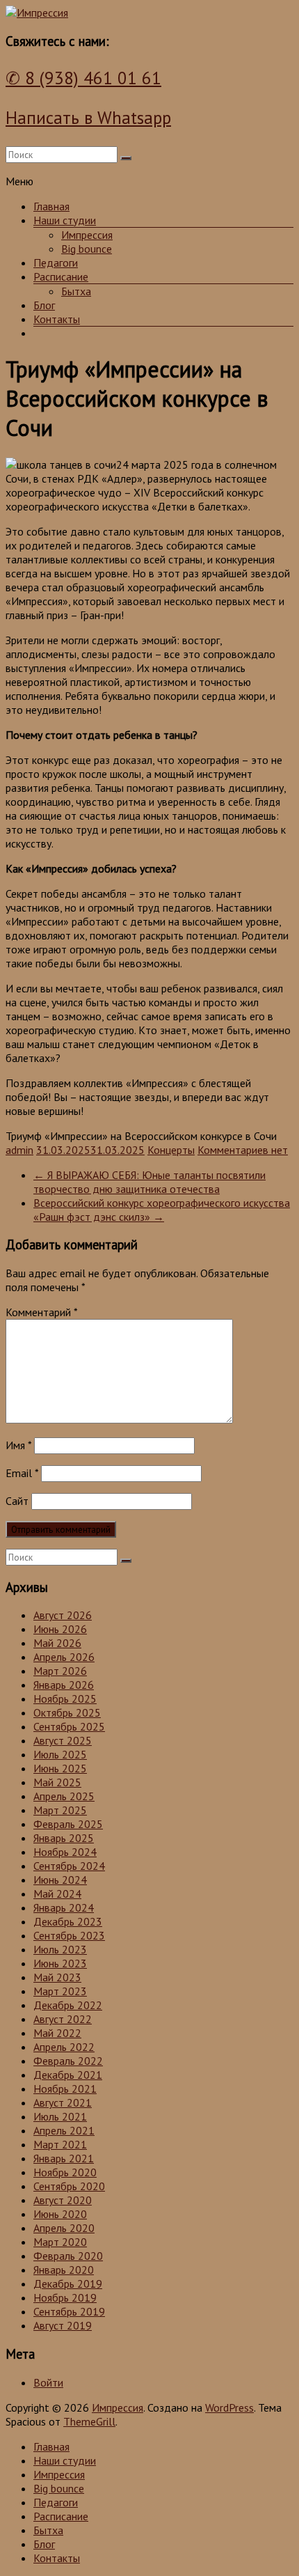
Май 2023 (57, 1977)
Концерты (171, 1150)
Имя (18, 1445)
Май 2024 (57, 1894)
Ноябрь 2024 (65, 1852)
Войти (48, 2382)
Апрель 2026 (64, 1657)
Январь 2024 (64, 1907)
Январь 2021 (64, 2158)
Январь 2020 (64, 2270)
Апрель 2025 (64, 1796)
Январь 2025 (64, 1838)
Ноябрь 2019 (65, 2297)
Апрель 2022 (64, 2047)
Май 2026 (57, 1643)
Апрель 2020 (64, 2228)
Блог (44, 305)
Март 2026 (60, 1671)
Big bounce (87, 249)
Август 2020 (63, 2200)
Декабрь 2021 (68, 2075)
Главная (51, 206)
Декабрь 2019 (68, 2284)
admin (19, 1150)
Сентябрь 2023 (69, 1935)
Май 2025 (57, 1782)
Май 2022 (57, 2033)
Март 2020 (60, 2242)
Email (22, 1473)
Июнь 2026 (60, 1629)
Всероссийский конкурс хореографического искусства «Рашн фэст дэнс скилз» (162, 1210)
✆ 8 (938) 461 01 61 (83, 78)
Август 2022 (63, 2019)
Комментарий (41, 1312)
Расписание (61, 276)
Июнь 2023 (60, 1963)
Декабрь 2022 (68, 2005)
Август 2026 (63, 1615)
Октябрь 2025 (67, 1712)
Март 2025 (60, 1810)
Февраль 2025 (68, 1824)
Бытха (76, 291)
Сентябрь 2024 (69, 1866)
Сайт (17, 1501)
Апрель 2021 (64, 2130)
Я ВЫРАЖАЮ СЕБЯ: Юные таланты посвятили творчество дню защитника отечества (149, 1182)
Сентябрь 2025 (69, 1726)
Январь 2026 (64, 1685)
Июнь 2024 (60, 1880)
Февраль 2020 (68, 2256)
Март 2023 (60, 1991)
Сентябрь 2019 (69, 2311)
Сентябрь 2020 (69, 2186)
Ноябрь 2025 (65, 1699)
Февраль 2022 (68, 2061)
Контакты (57, 319)
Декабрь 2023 (68, 1921)
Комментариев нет (243, 1150)
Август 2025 (63, 1740)
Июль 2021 (60, 2116)
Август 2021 (63, 2102)
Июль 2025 (60, 1754)
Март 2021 (60, 2144)
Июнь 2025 (60, 1768)
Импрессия (87, 235)
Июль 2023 (60, 1949)
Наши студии (65, 220)
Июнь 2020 (60, 2214)
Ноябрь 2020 (65, 2172)
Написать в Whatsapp (88, 118)
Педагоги (56, 263)
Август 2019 (63, 2325)
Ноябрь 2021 (65, 2089)
